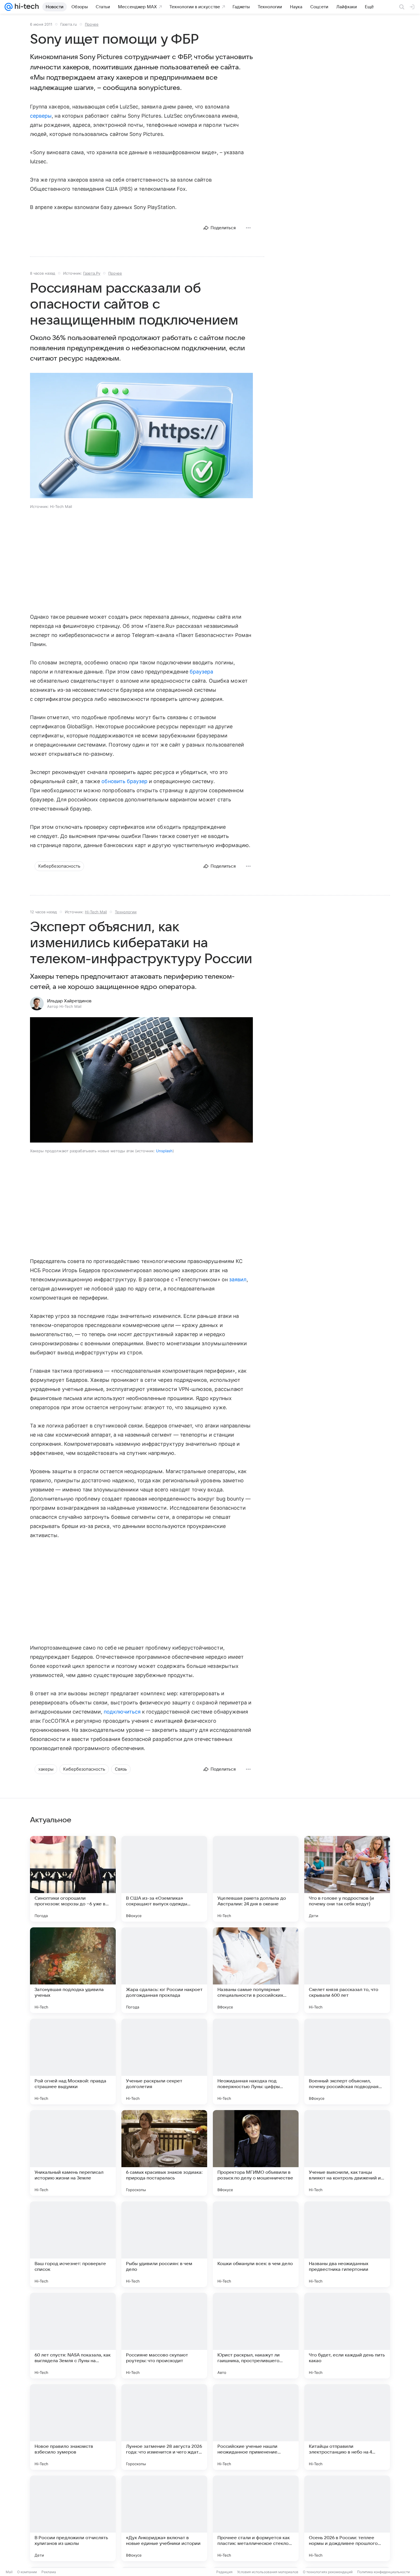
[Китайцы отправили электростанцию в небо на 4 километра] (347, 2427)
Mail (9, 2572)
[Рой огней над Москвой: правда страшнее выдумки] (73, 2062)
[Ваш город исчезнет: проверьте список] (73, 2244)
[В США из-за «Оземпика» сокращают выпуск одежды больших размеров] (164, 1879)
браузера (201, 672)
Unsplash (164, 1151)
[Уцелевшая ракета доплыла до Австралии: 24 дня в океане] (256, 1879)
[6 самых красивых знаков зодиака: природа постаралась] (164, 2153)
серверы (41, 116)
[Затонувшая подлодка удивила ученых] (73, 1970)
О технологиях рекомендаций (328, 2572)
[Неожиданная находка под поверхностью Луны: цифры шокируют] (256, 2062)
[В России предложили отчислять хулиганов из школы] (73, 2518)
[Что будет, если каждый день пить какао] (347, 2336)
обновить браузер (124, 781)
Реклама (49, 2572)
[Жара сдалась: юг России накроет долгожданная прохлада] (164, 1970)
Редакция (224, 2572)
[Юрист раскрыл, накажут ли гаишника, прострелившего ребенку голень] (256, 2336)
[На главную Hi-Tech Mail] (26, 7)
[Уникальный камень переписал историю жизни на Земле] (73, 2153)
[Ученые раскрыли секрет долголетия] (164, 2062)
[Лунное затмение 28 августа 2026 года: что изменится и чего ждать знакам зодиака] (164, 2427)
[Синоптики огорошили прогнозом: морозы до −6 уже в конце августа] (73, 1879)
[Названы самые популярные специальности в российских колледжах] (256, 1970)
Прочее (92, 24)
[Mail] (9, 7)
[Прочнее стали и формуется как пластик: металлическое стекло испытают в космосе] (256, 2518)
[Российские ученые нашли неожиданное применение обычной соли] (256, 2427)
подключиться (122, 1712)
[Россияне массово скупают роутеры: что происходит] (164, 2336)
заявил (238, 1279)
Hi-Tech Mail (96, 912)
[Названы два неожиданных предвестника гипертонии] (347, 2244)
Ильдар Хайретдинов (69, 1001)
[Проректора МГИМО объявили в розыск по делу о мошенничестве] (256, 2153)
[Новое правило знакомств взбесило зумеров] (73, 2427)
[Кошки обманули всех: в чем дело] (256, 2244)
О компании (27, 2572)
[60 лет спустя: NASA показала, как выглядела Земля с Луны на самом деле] (73, 2336)
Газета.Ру (92, 273)
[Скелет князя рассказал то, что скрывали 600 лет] (347, 1970)
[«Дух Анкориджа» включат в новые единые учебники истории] (164, 2518)
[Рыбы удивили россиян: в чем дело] (164, 2244)
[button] (141, 436)
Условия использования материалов (268, 2572)
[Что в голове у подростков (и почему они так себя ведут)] (347, 1879)
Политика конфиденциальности (383, 2572)
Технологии (126, 912)
